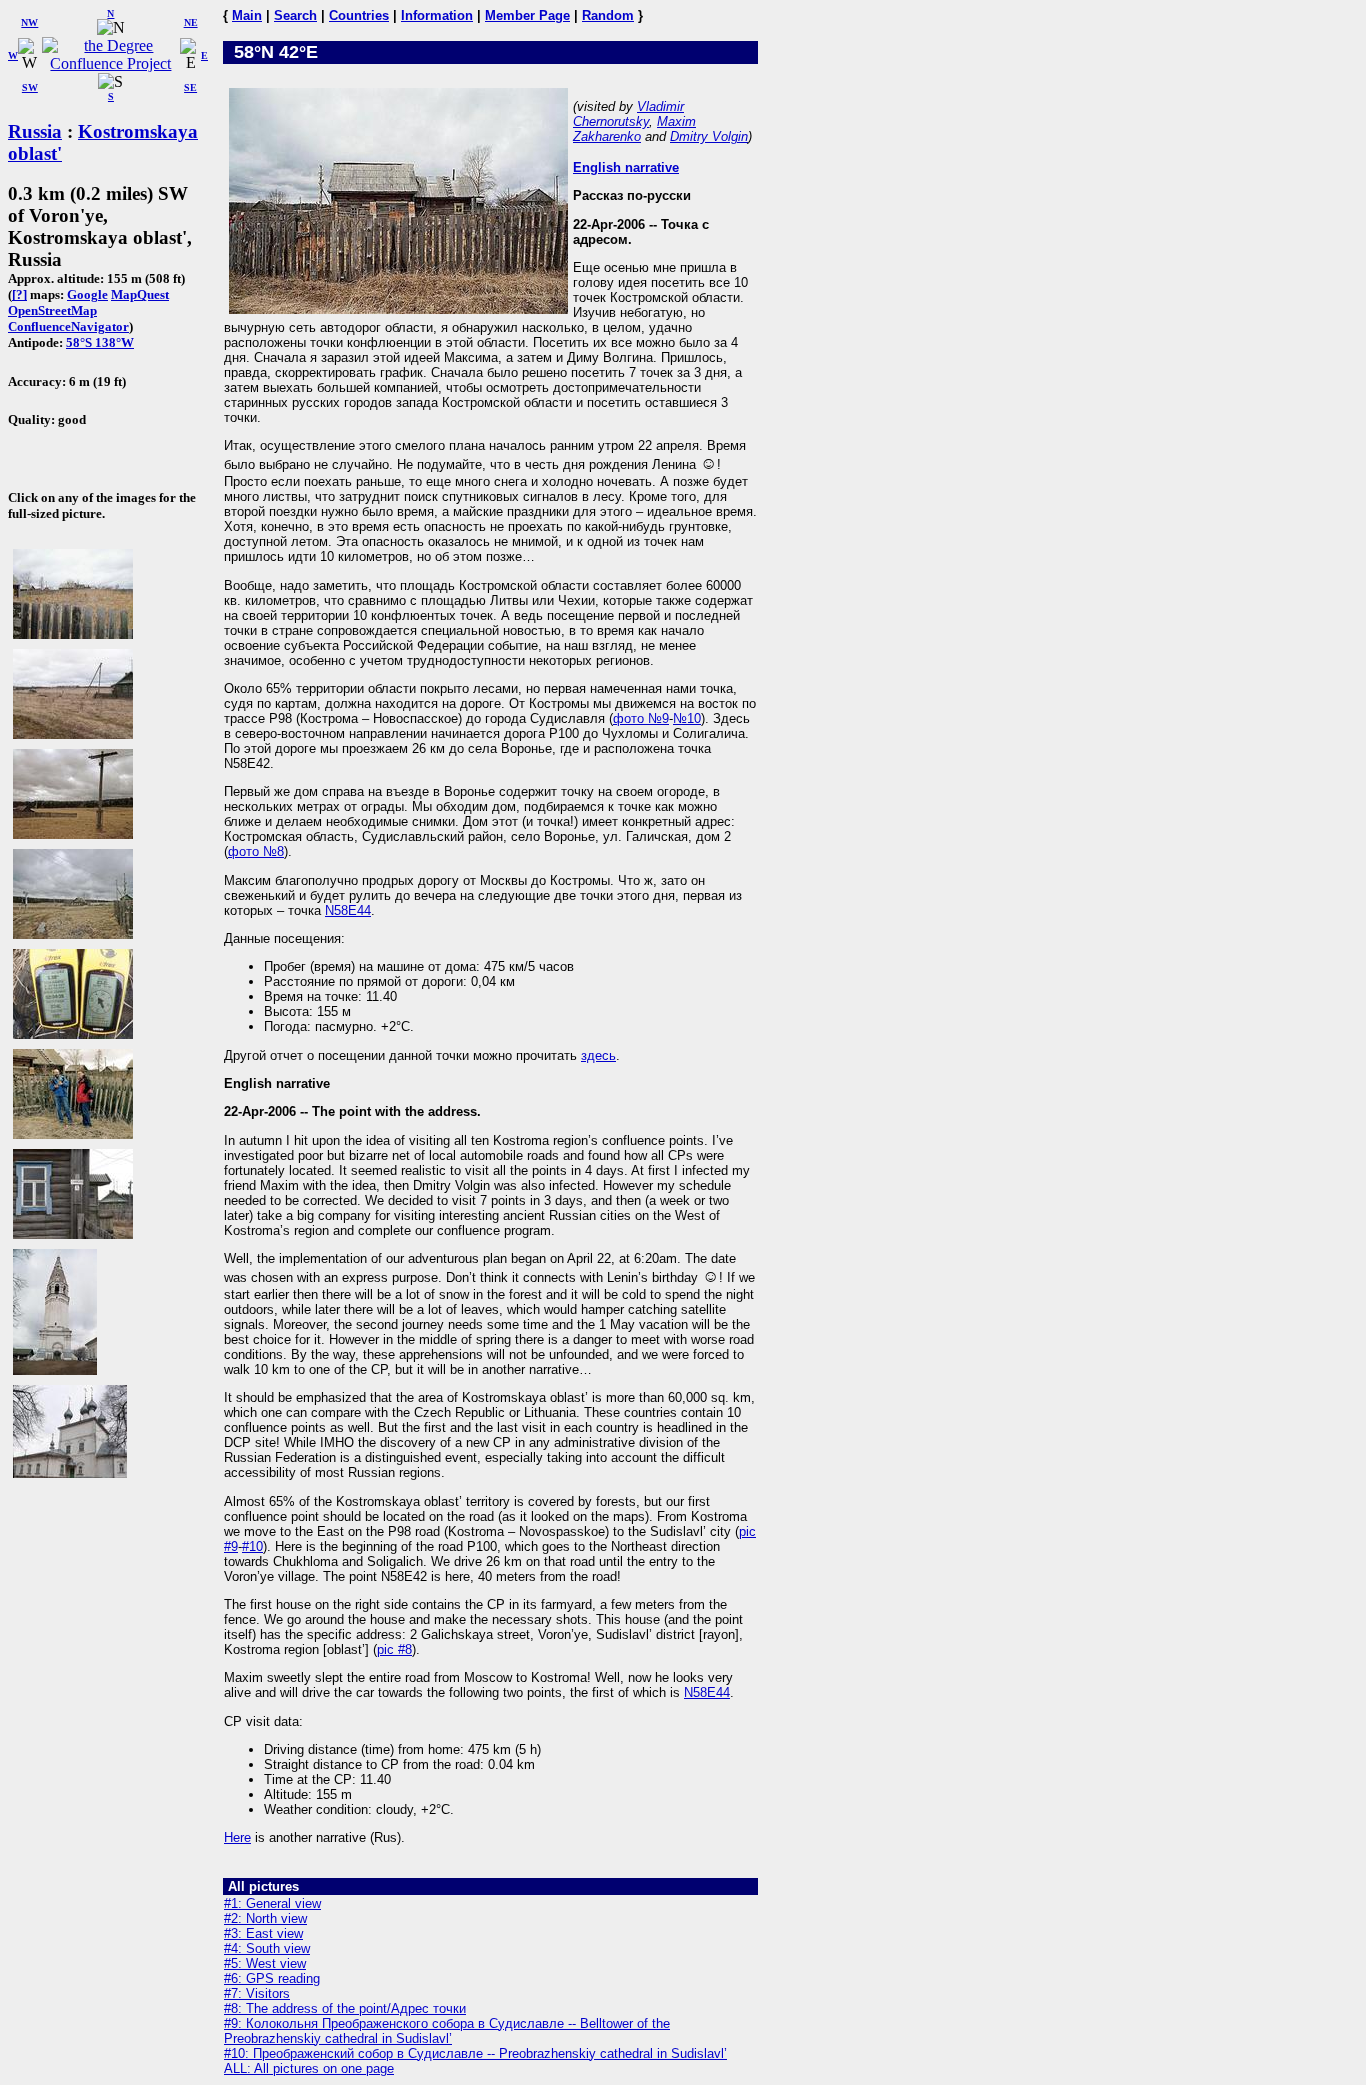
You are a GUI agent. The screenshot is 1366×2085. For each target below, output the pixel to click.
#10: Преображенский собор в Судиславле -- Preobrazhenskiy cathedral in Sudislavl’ (475, 2053)
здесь (598, 1055)
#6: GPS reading (272, 1978)
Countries (359, 15)
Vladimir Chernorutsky (628, 114)
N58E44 (348, 910)
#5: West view (265, 1963)
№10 (687, 718)
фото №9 (641, 718)
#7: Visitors (257, 1993)
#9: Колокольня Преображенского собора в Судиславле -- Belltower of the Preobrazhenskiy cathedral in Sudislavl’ (447, 2031)
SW (30, 87)
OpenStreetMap (52, 310)
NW (29, 22)
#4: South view (267, 1948)
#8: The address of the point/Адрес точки (345, 2008)
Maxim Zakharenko (634, 129)
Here (237, 1837)
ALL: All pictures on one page (309, 2068)
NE (191, 22)
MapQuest (140, 294)
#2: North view (265, 1918)
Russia (35, 131)
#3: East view (263, 1933)
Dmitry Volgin (709, 136)
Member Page (527, 15)
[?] (19, 294)
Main (247, 15)
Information (437, 15)
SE (190, 87)
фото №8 (256, 851)
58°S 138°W (100, 342)
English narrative (626, 167)
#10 (252, 1546)
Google (87, 294)
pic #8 (394, 1649)
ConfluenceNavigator (68, 326)
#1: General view (272, 1903)
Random (608, 15)
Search (295, 15)
